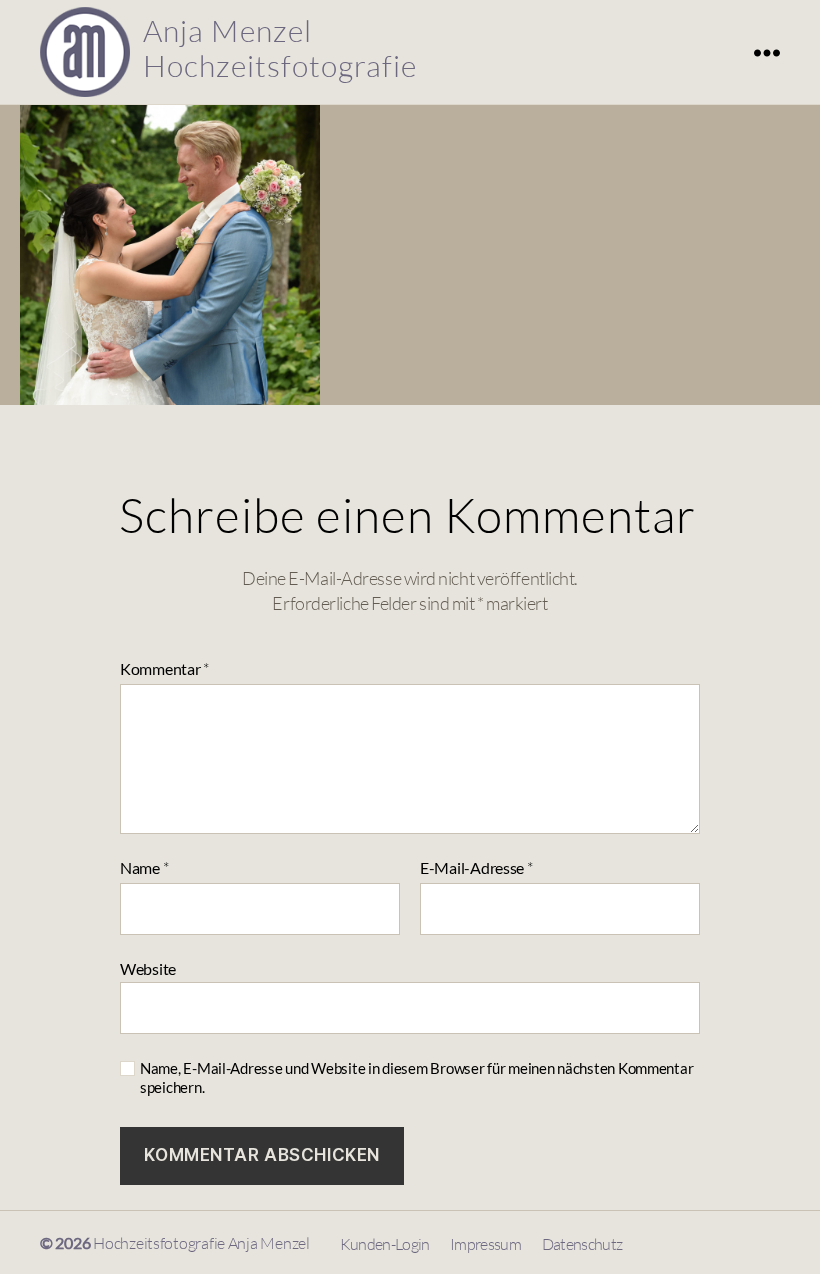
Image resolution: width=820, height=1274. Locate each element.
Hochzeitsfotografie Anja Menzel (201, 1243)
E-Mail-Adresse (476, 868)
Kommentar (164, 669)
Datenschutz (582, 1244)
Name (144, 868)
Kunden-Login (385, 1244)
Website (148, 968)
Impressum (485, 1244)
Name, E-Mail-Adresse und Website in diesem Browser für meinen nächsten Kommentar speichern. (416, 1077)
